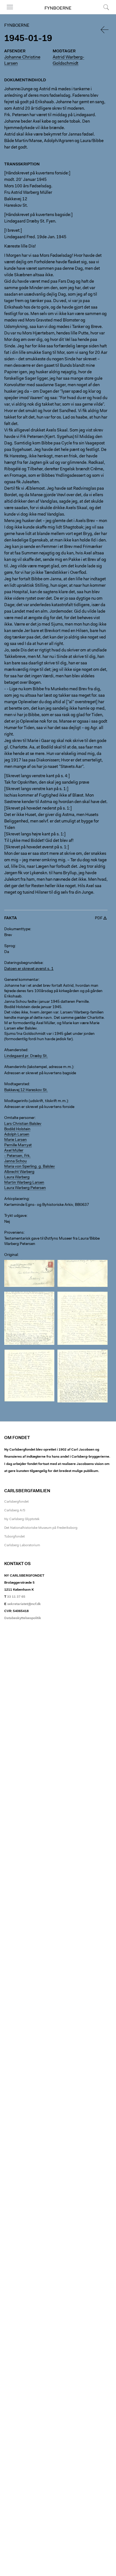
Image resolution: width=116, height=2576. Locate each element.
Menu (8, 14)
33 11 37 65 (16, 1597)
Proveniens (14, 1233)
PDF (99, 918)
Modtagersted (17, 1084)
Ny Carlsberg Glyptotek (22, 1519)
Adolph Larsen (17, 1135)
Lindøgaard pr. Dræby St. (26, 1056)
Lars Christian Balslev (23, 1124)
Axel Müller (14, 1151)
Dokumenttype (17, 929)
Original (11, 1255)
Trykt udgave (15, 1216)
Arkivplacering (16, 1199)
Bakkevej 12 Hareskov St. (26, 1090)
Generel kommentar (21, 980)
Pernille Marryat (18, 1145)
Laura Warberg (17, 1177)
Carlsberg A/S (15, 1510)
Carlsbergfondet (16, 1502)
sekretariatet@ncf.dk (24, 1604)
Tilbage (105, 30)
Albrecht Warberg (19, 1172)
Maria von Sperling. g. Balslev (30, 1167)
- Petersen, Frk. (17, 1156)
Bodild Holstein (17, 1129)
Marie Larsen (15, 1140)
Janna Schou (15, 1161)
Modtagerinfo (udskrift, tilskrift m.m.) (36, 1101)
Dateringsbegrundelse (23, 963)
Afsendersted (16, 1050)
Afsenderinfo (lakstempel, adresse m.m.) (39, 1067)
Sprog (10, 946)
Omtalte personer (19, 1118)
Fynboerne (58, 8)
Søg (103, 14)
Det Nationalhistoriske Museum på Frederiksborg (41, 1528)
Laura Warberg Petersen (25, 1188)
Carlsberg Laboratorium (22, 1545)
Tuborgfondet (14, 1537)
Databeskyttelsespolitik (23, 1618)
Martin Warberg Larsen (24, 1183)
